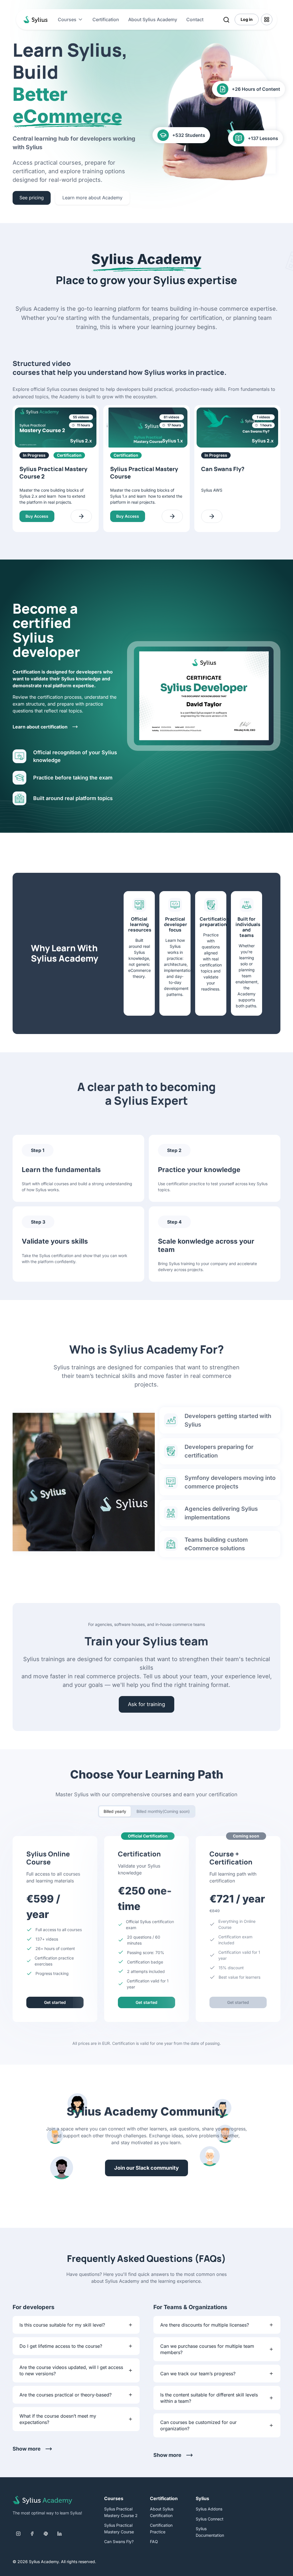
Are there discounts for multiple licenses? (205, 2325)
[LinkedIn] (60, 2534)
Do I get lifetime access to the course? (61, 2346)
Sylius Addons (209, 2509)
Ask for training (146, 1704)
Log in (247, 19)
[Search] (226, 19)
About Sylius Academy (153, 19)
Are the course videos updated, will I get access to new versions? (71, 2370)
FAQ (154, 2541)
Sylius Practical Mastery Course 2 (121, 2512)
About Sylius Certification (162, 2512)
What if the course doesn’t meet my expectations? (58, 2419)
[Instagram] (18, 2534)
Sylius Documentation (210, 2532)
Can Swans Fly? (119, 2541)
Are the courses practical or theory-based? (66, 2395)
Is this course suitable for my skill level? (62, 2325)
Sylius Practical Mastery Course (119, 2528)
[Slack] (46, 2534)
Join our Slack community (146, 2168)
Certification (106, 19)
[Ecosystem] (267, 19)
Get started (55, 2002)
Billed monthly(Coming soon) (163, 1811)
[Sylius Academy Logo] (34, 19)
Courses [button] (67, 19)
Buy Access (37, 516)
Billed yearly (115, 1811)
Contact (195, 19)
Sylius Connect (210, 2519)
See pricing (32, 198)
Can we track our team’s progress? (198, 2374)
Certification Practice (161, 2528)
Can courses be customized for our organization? (198, 2425)
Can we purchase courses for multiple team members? (207, 2349)
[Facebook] (32, 2534)
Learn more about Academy (92, 198)
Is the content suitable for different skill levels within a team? (209, 2398)
